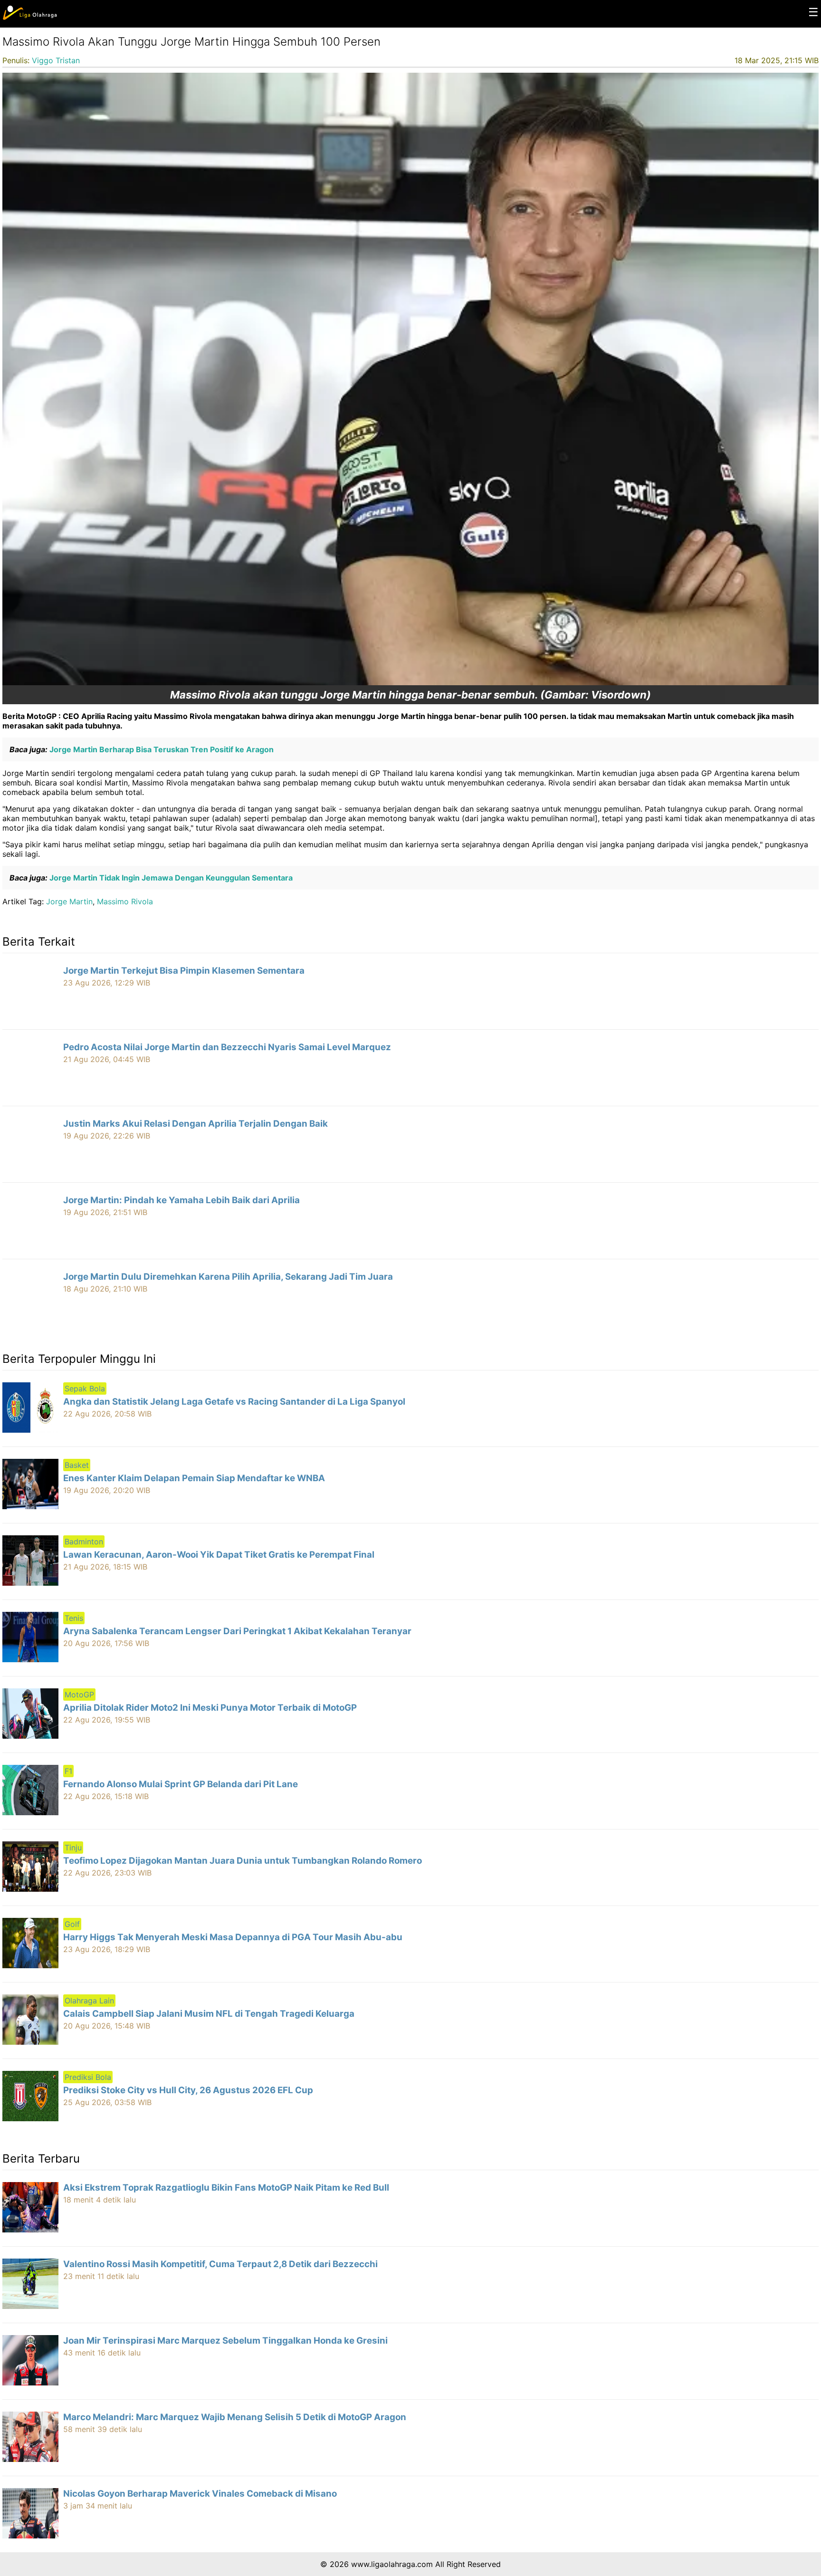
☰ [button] (813, 12)
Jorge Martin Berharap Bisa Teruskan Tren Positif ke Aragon (161, 749)
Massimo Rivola (125, 901)
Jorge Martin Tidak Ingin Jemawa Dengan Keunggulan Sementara (170, 878)
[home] (30, 18)
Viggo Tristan (56, 60)
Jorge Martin (69, 901)
